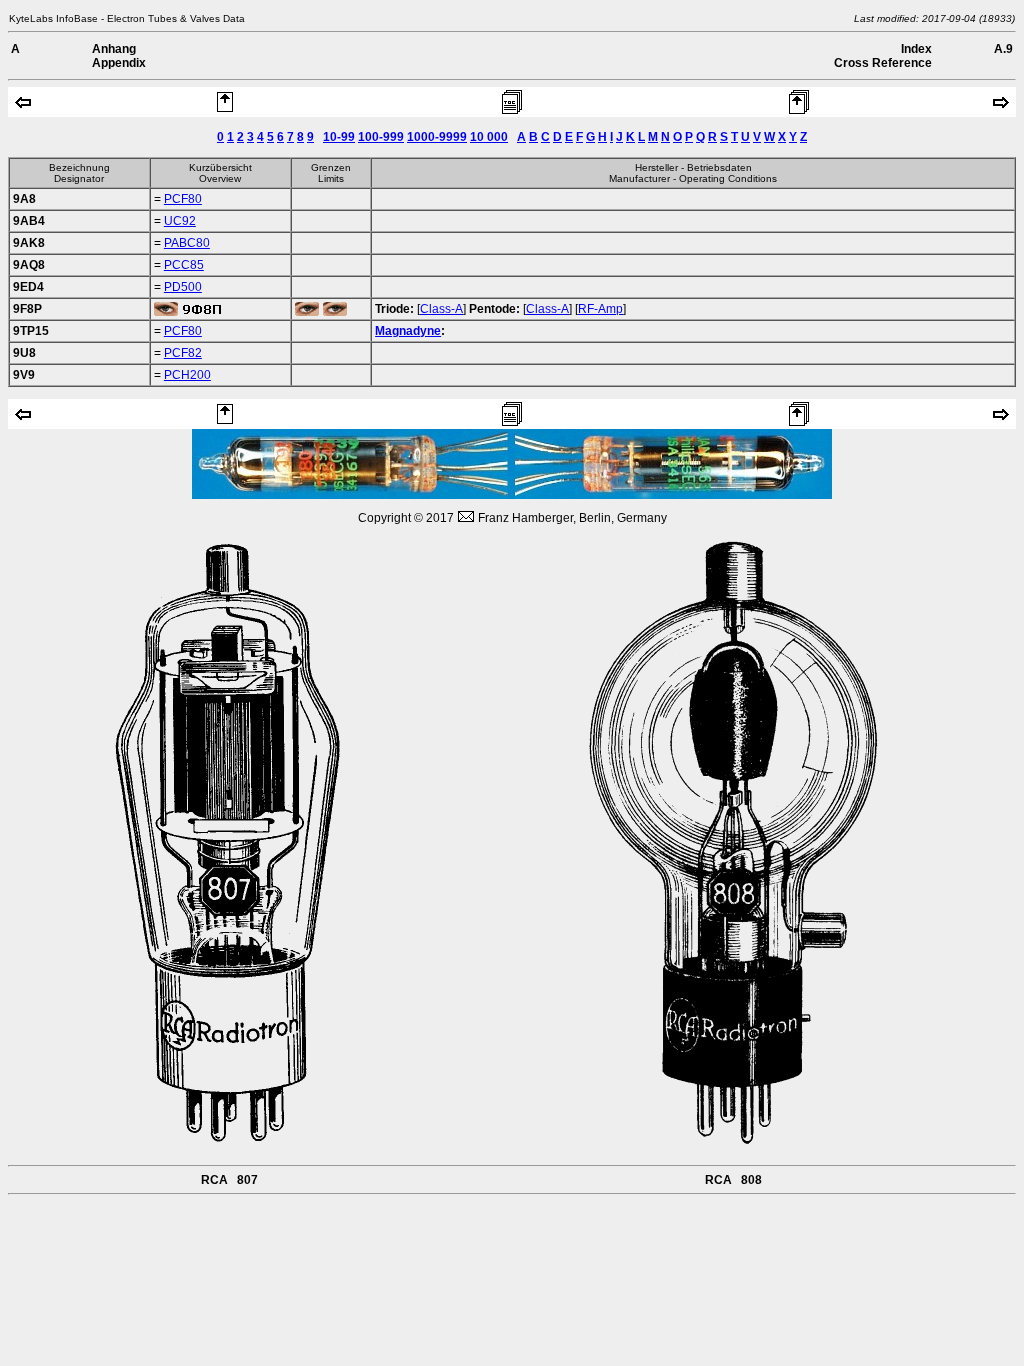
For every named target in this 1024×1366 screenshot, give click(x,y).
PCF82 (183, 353)
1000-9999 (437, 137)
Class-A (441, 309)
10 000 (489, 137)
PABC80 (187, 243)
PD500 (183, 287)
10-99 (339, 137)
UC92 (180, 221)
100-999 (381, 137)
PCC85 (184, 265)
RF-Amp (600, 309)
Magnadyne (408, 331)
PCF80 (183, 199)
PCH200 (187, 375)
